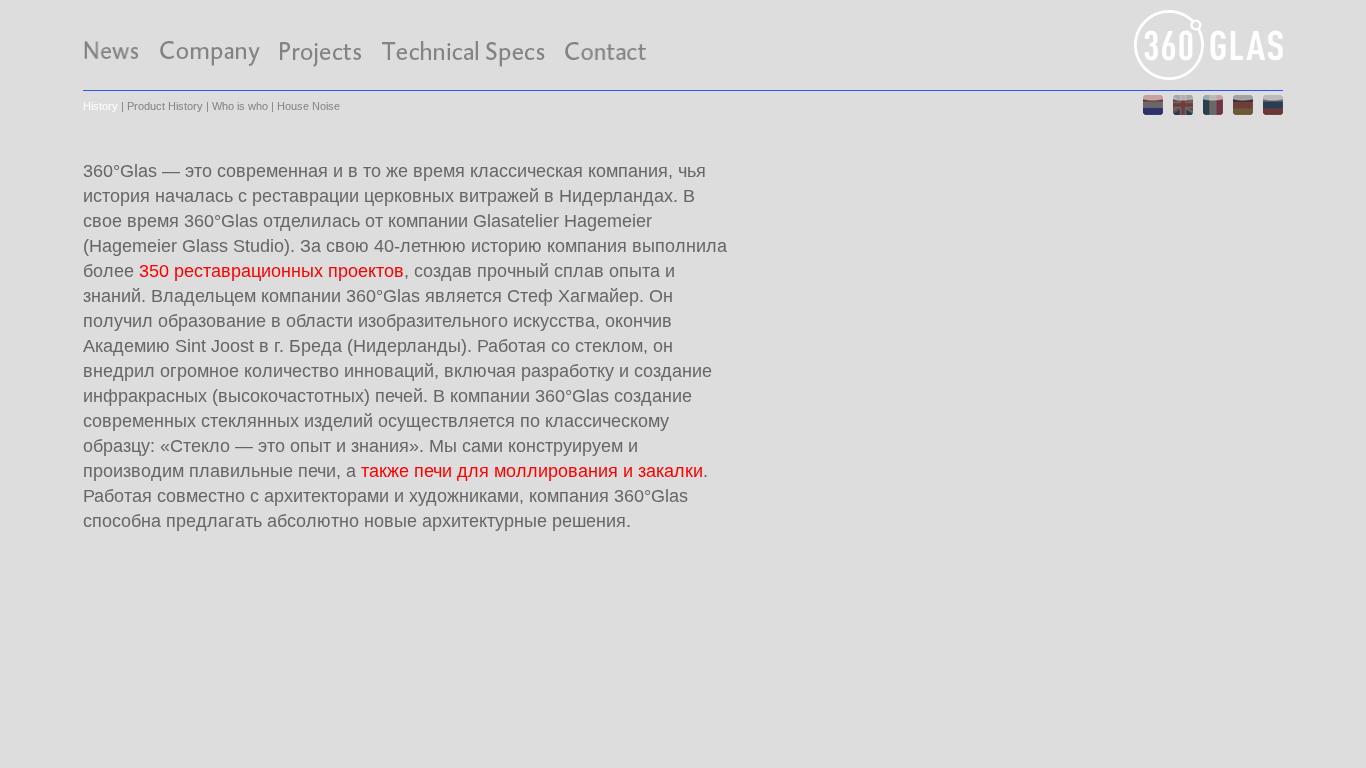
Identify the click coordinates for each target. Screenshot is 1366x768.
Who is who (240, 106)
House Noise (308, 106)
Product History (165, 106)
